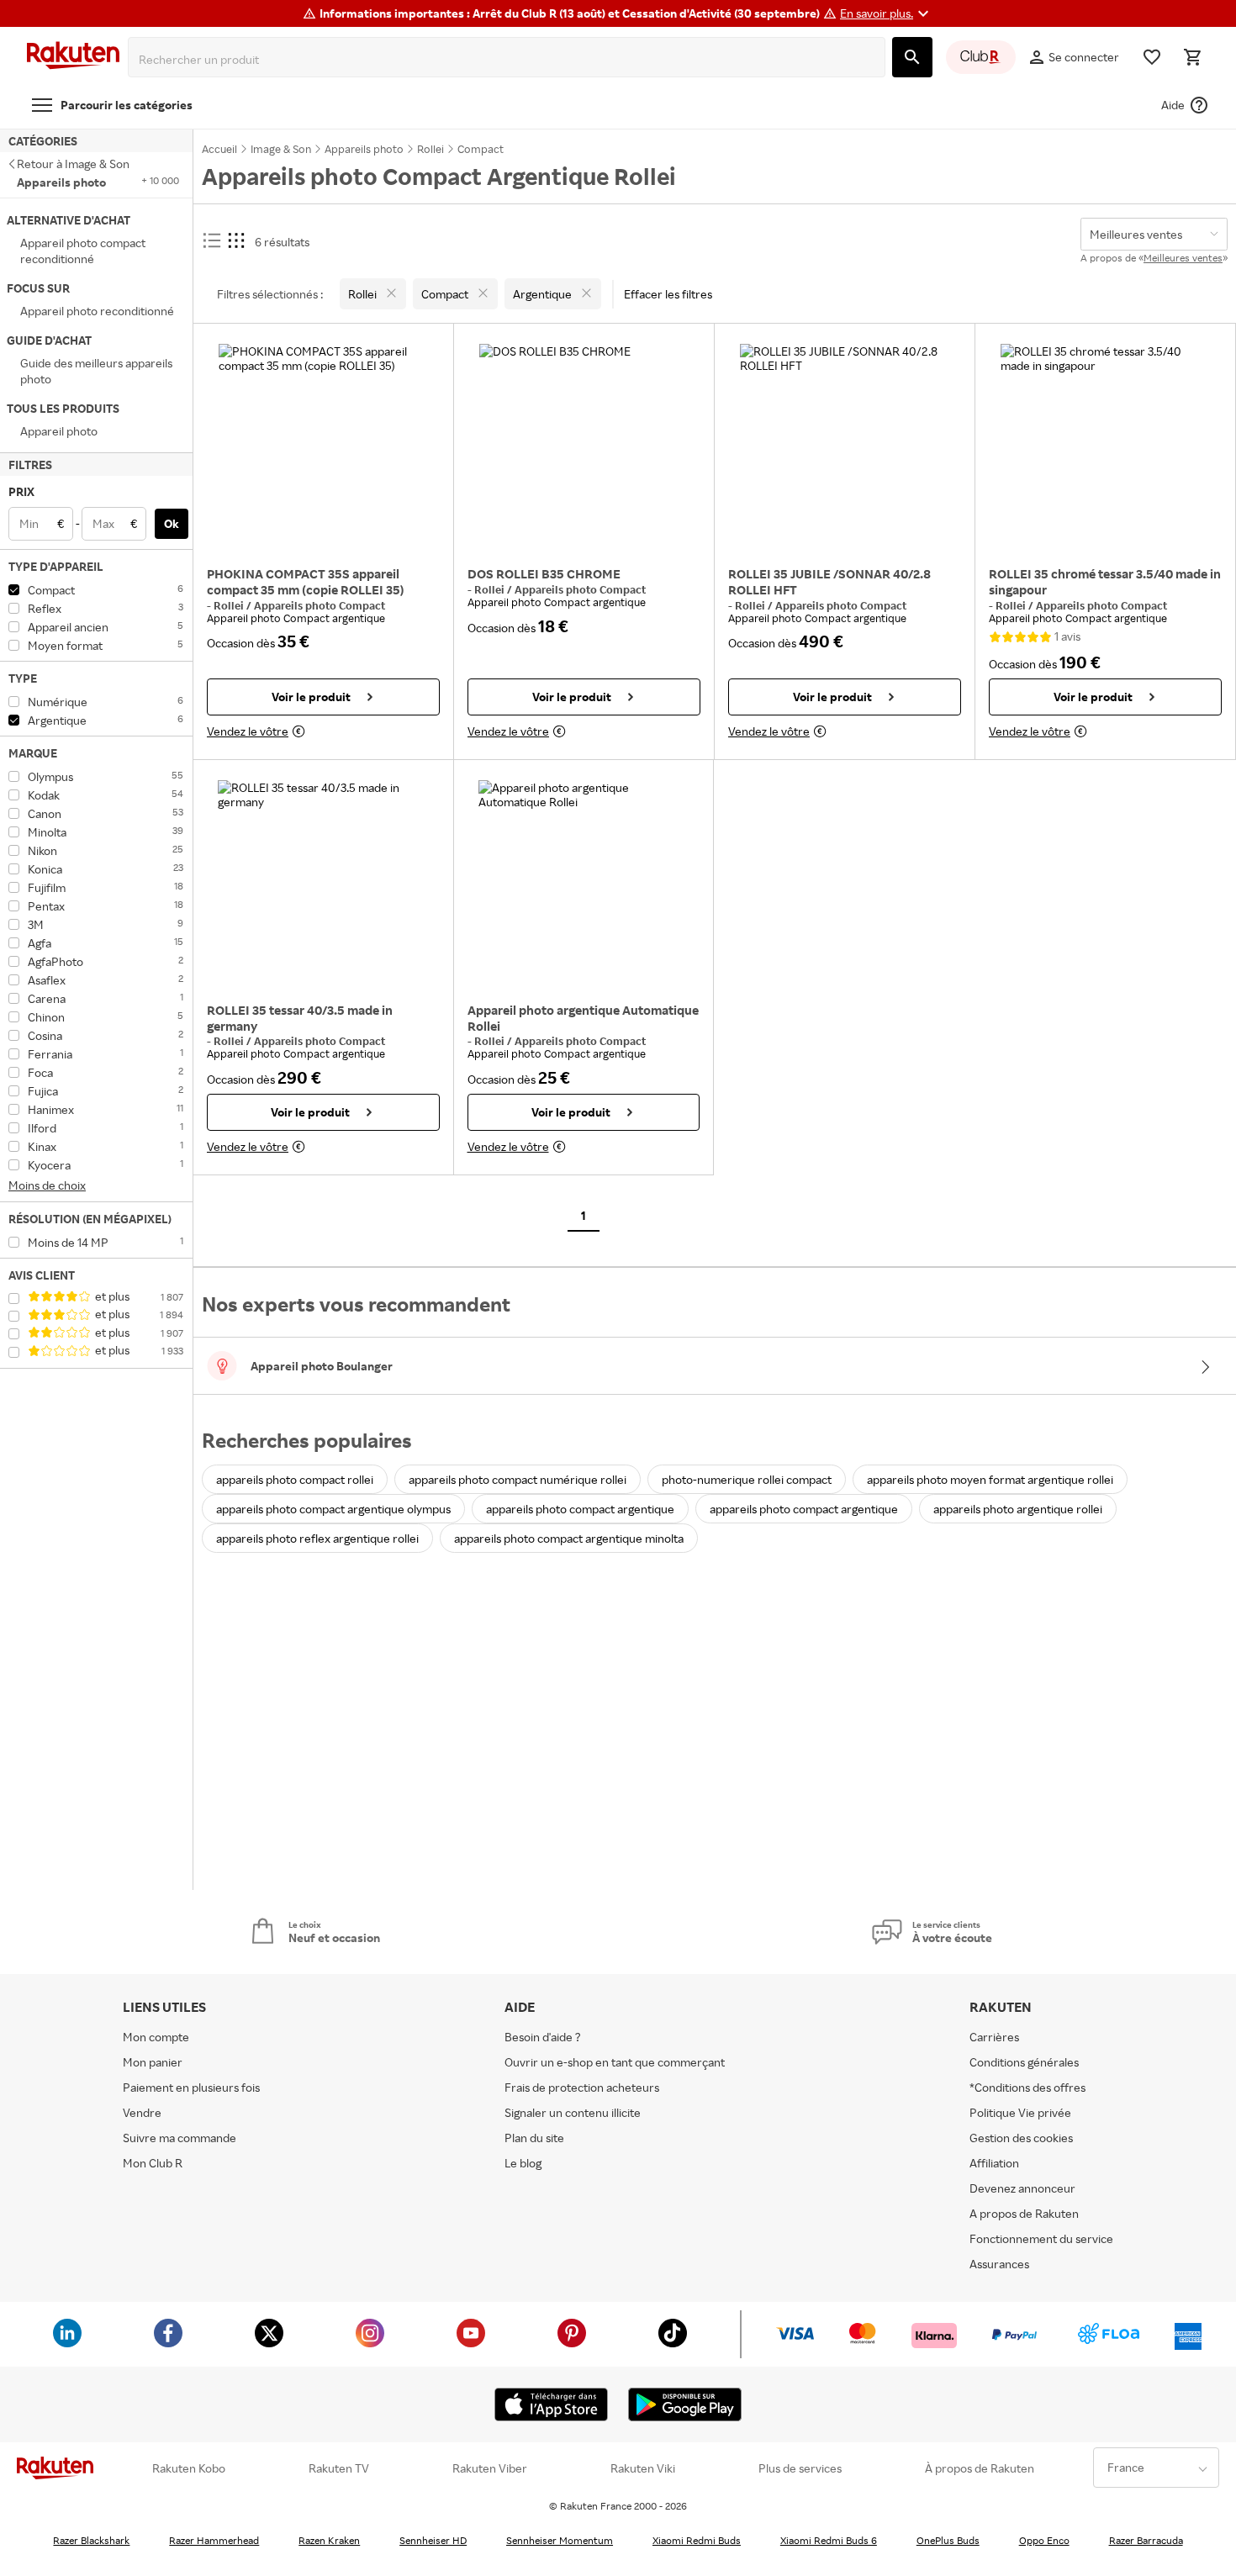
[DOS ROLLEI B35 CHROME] (584, 449)
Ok (172, 523)
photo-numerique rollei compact (747, 1479)
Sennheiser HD (433, 2540)
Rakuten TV (339, 2468)
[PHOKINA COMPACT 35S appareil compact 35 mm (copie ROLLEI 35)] (323, 449)
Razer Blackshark (91, 2540)
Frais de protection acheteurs (582, 2087)
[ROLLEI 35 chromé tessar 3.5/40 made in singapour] (1105, 449)
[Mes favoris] (1152, 57)
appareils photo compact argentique (580, 1509)
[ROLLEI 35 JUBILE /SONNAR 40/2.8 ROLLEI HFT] (845, 449)
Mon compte (156, 2037)
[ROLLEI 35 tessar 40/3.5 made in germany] (323, 885)
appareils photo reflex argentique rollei (317, 1538)
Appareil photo (59, 431)
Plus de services (800, 2468)
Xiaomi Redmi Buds (697, 2540)
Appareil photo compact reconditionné (83, 251)
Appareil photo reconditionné (97, 311)
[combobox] (510, 60)
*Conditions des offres (1027, 2087)
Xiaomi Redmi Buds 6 (829, 2540)
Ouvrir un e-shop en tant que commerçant (615, 2062)
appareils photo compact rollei (295, 1479)
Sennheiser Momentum (560, 2540)
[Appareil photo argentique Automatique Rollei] (584, 885)
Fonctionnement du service (1041, 2238)
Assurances (999, 2264)
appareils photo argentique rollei (1018, 1509)
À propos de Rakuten (980, 2468)
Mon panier (153, 2062)
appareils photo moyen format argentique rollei (990, 1479)
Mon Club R (153, 2163)
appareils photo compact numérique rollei (518, 1479)
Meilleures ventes (1183, 258)
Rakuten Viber (490, 2468)
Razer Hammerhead (214, 2540)
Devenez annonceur (1022, 2188)
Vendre (142, 2112)
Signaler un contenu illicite (573, 2112)
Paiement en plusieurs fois (191, 2087)
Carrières (994, 2037)
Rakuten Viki (643, 2468)
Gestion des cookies (1021, 2138)
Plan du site (534, 2138)
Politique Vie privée (1020, 2112)
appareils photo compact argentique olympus (333, 1509)
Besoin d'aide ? (543, 2037)
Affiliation (994, 2163)
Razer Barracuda (1146, 2540)
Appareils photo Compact (320, 605)
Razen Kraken (329, 2540)
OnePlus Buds (948, 2540)
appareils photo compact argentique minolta (569, 1538)
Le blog (523, 2163)
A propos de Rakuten (1024, 2213)
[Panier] (1192, 57)
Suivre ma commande (180, 2138)
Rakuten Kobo (189, 2468)
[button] (887, 13)
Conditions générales (1024, 2062)
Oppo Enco (1044, 2540)
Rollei (230, 605)
